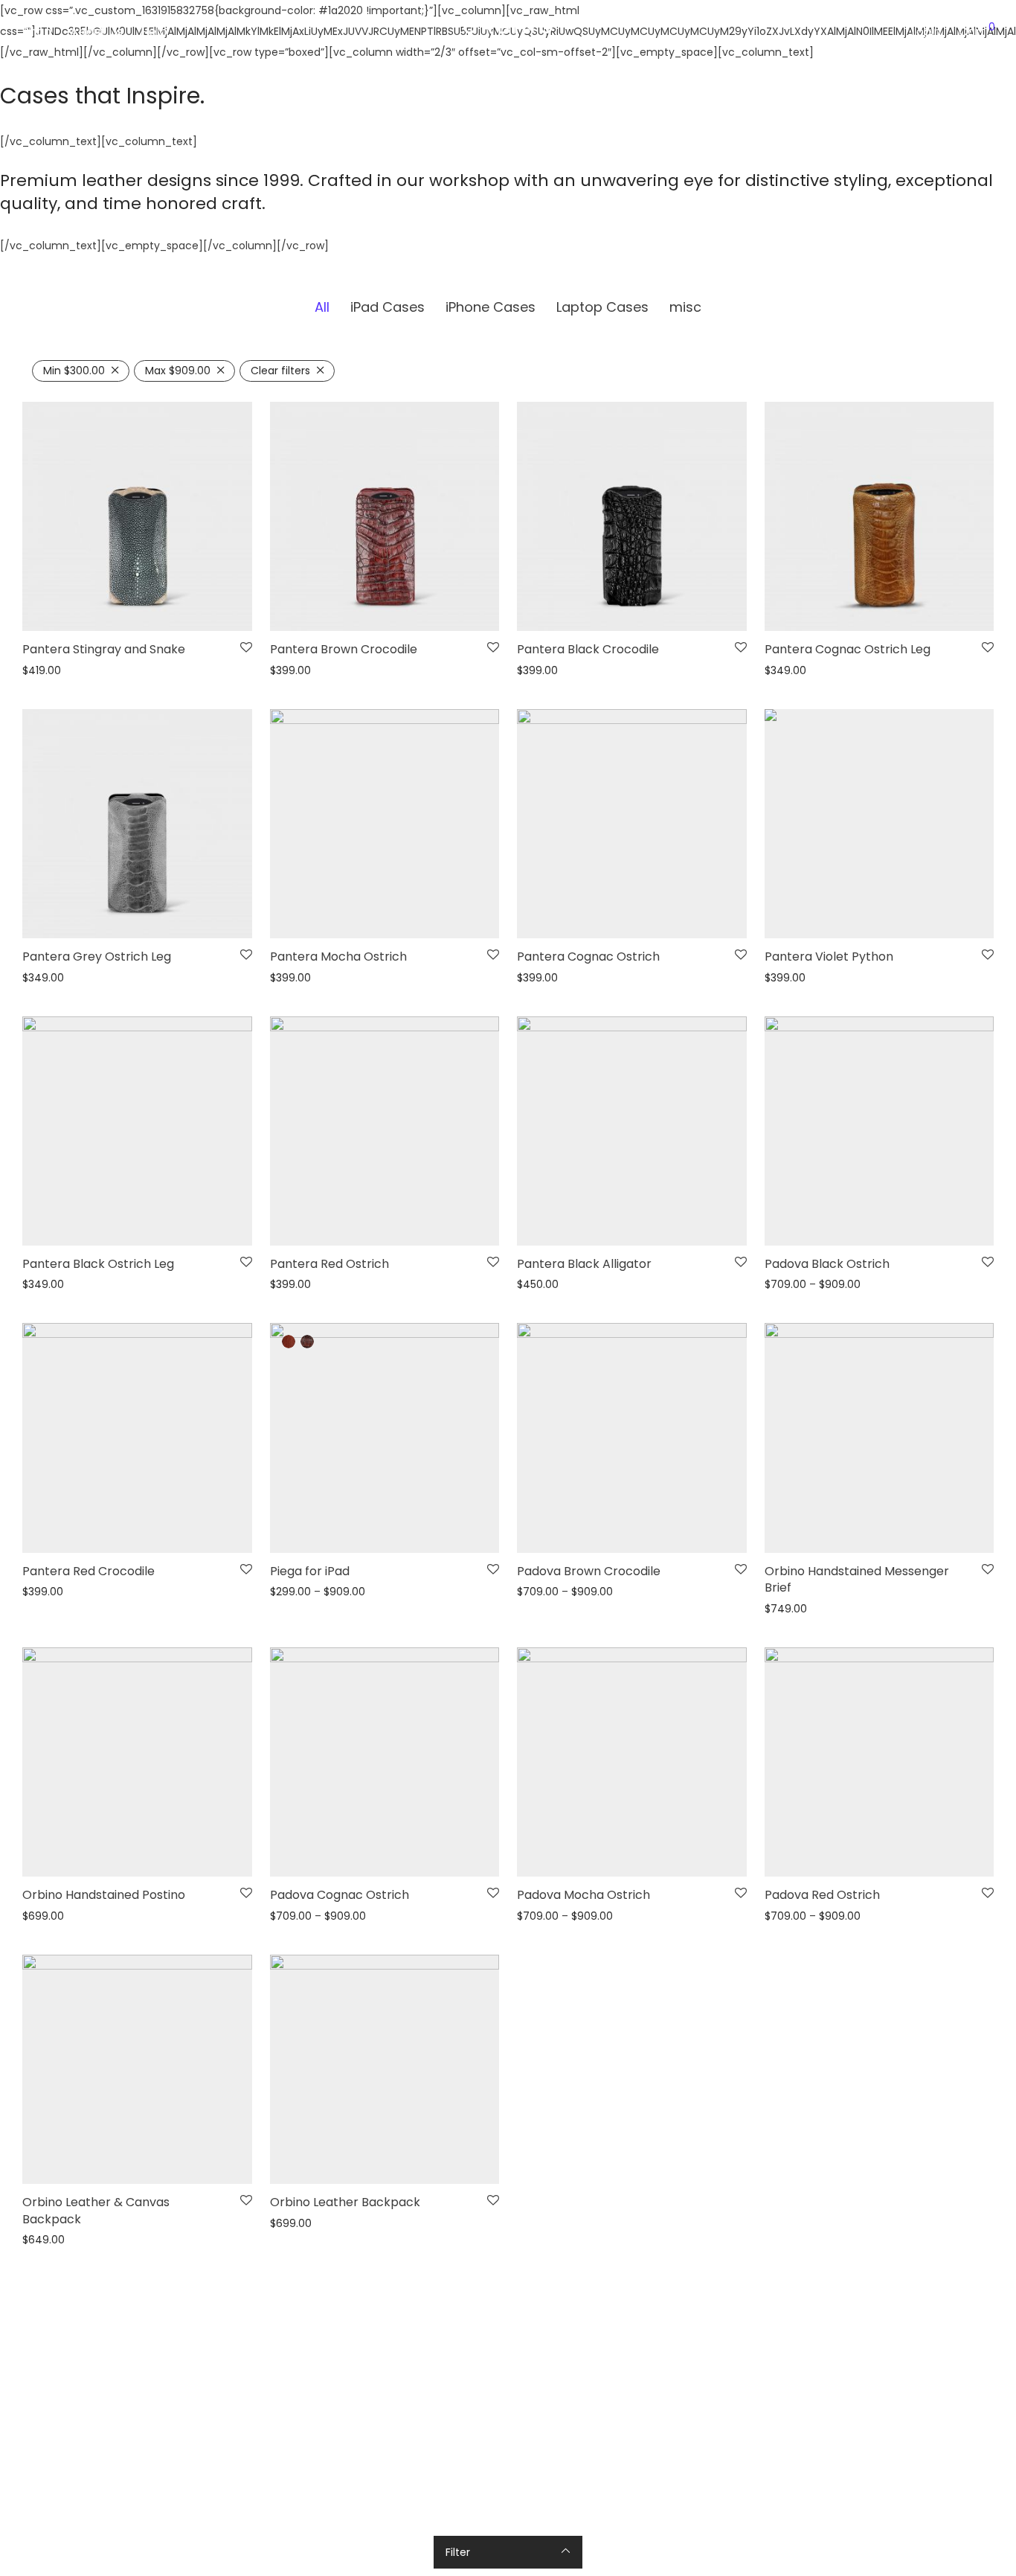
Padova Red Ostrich (822, 1895)
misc (685, 307)
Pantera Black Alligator (584, 1264)
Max (178, 371)
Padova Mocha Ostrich (583, 1895)
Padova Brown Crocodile (589, 1571)
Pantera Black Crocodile (588, 649)
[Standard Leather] (289, 1342)
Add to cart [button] (954, 1532)
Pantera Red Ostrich (329, 1264)
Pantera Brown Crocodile (344, 649)
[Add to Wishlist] (246, 648)
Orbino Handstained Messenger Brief (857, 1579)
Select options (204, 610)
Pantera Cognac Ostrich (588, 957)
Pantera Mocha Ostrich (338, 957)
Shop (37, 32)
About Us (96, 32)
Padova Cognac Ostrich (340, 1895)
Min (74, 371)
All (322, 307)
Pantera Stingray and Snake (104, 649)
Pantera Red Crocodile (89, 1571)
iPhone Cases (491, 307)
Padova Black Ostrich (827, 1264)
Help (154, 32)
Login (926, 32)
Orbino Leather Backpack (345, 2202)
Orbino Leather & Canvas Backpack (96, 2210)
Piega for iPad (310, 1571)
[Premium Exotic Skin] (307, 1342)
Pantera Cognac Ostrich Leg (848, 649)
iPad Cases (388, 307)
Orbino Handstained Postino (104, 1895)
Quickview (44, 671)
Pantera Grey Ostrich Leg (97, 957)
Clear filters (280, 371)
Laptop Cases (602, 307)
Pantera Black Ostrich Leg (98, 1264)
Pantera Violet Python (829, 957)
